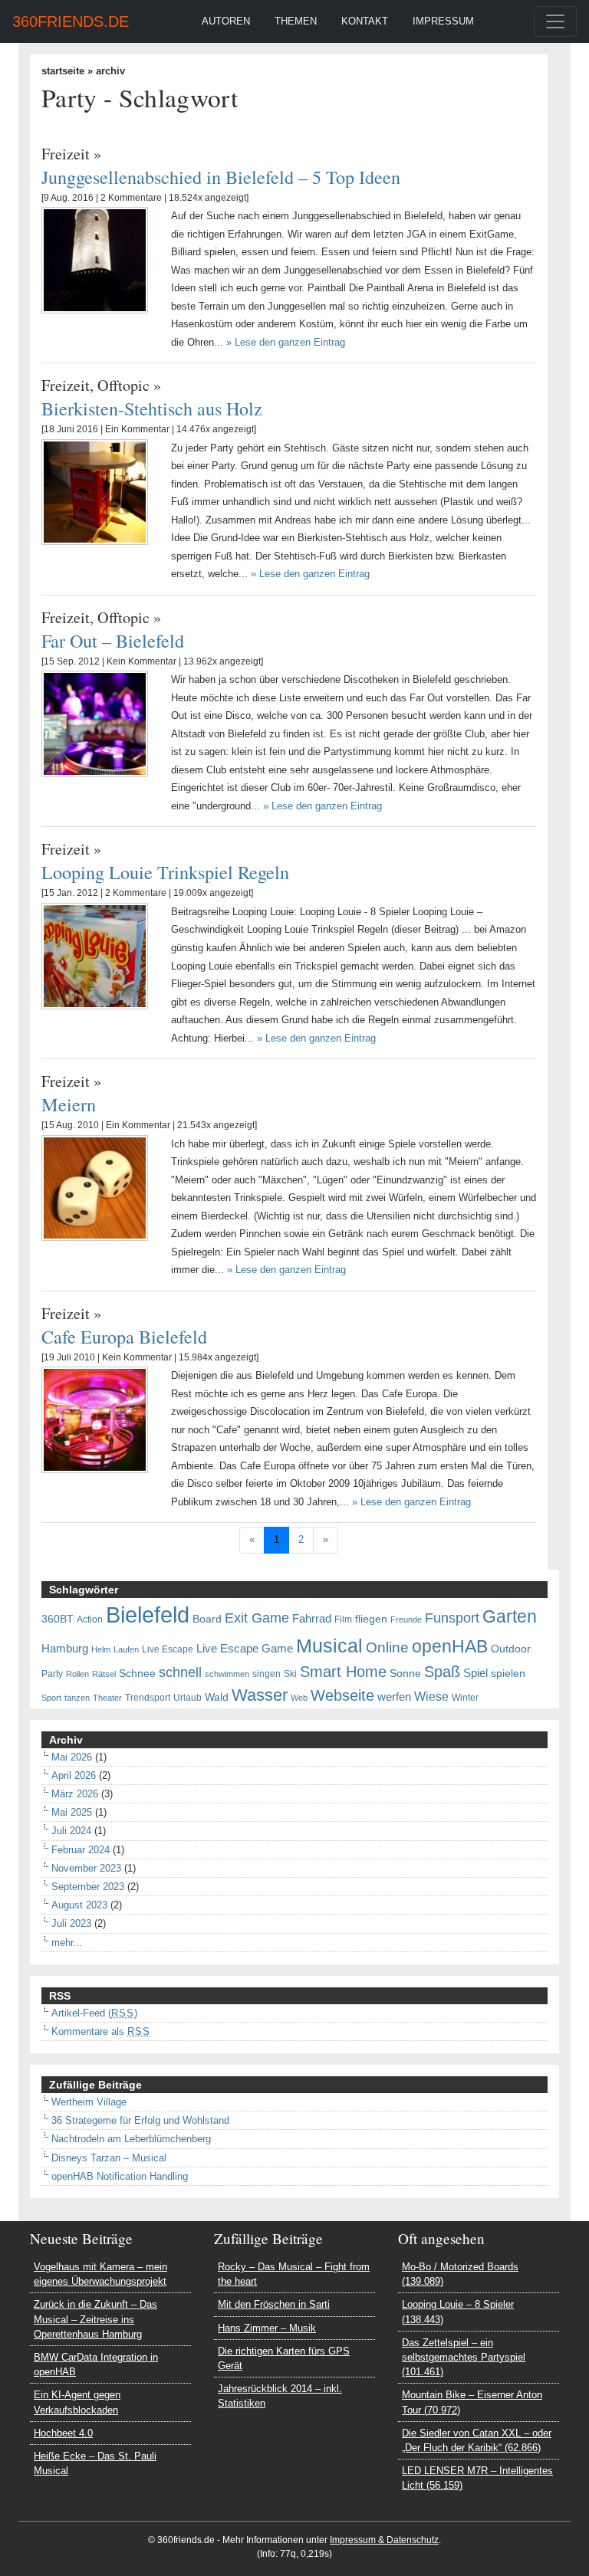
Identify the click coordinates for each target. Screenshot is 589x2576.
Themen (296, 21)
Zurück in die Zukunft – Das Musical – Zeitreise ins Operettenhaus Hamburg (95, 2319)
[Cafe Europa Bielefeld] (95, 1419)
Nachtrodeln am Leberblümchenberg (131, 2139)
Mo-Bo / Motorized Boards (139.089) (460, 2274)
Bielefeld (148, 1615)
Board (207, 1619)
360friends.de (71, 21)
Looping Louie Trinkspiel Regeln (165, 872)
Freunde (406, 1619)
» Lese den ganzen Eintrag (286, 342)
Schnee (137, 1674)
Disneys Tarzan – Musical (109, 2158)
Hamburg (65, 1649)
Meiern (69, 1104)
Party (52, 1674)
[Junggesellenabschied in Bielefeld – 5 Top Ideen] (95, 259)
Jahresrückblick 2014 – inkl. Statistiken (280, 2396)
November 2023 (86, 1868)
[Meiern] (95, 1188)
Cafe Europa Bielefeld (124, 1336)
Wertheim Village (89, 2102)
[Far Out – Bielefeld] (95, 723)
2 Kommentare (131, 198)
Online (387, 1647)
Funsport (452, 1618)
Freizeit (66, 154)
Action (90, 1619)
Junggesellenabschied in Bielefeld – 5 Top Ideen (221, 177)
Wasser (260, 1695)
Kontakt (365, 21)
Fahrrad (312, 1619)
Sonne (405, 1674)
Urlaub (188, 1698)
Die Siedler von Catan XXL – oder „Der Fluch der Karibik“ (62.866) (477, 2440)
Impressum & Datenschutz (384, 2540)
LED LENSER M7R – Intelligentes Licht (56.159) (477, 2478)
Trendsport (148, 1698)
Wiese (431, 1696)
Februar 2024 (81, 1850)
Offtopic (123, 385)
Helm (101, 1649)
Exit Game (257, 1618)
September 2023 (88, 1887)
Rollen (77, 1674)
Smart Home (343, 1672)
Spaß (442, 1672)
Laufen (126, 1649)
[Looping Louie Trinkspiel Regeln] (95, 955)
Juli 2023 (71, 1923)
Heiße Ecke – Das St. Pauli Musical (95, 2463)
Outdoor (511, 1649)
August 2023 (79, 1905)
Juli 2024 (71, 1831)
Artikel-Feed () (94, 2013)
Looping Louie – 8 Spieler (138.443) (458, 2312)
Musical (329, 1646)
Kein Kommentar (141, 661)
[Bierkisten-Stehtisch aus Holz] (95, 492)
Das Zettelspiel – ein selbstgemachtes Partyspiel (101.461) (464, 2357)
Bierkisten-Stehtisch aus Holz (152, 408)
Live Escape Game (245, 1649)
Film (343, 1619)
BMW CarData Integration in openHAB (96, 2364)
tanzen (77, 1698)
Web (299, 1698)
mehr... (67, 1943)
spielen (508, 1674)
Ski (290, 1674)
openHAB (450, 1646)
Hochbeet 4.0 (63, 2433)
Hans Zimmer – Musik (267, 2328)
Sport (51, 1698)
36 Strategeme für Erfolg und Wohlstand (140, 2120)
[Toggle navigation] (555, 21)
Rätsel (104, 1674)
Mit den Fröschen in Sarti (274, 2304)
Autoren (226, 21)
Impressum (443, 21)
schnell (180, 1672)
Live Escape (168, 1649)
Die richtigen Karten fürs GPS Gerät (284, 2358)
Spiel (475, 1673)
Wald (217, 1697)
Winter (465, 1698)
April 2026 (74, 1775)
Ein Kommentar (137, 429)
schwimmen (227, 1674)
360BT (58, 1619)
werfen (394, 1697)
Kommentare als (101, 2031)
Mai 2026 (72, 1757)
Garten (510, 1616)
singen (267, 1674)
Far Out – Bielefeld (113, 640)
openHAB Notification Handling (120, 2176)
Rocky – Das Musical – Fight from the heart (294, 2274)
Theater (107, 1698)
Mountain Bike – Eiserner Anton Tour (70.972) (472, 2402)
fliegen (371, 1619)
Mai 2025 (72, 1812)
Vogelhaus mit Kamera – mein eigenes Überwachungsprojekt (100, 2274)
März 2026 (75, 1794)
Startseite (63, 71)
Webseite (342, 1695)
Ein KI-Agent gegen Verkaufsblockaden (77, 2402)
